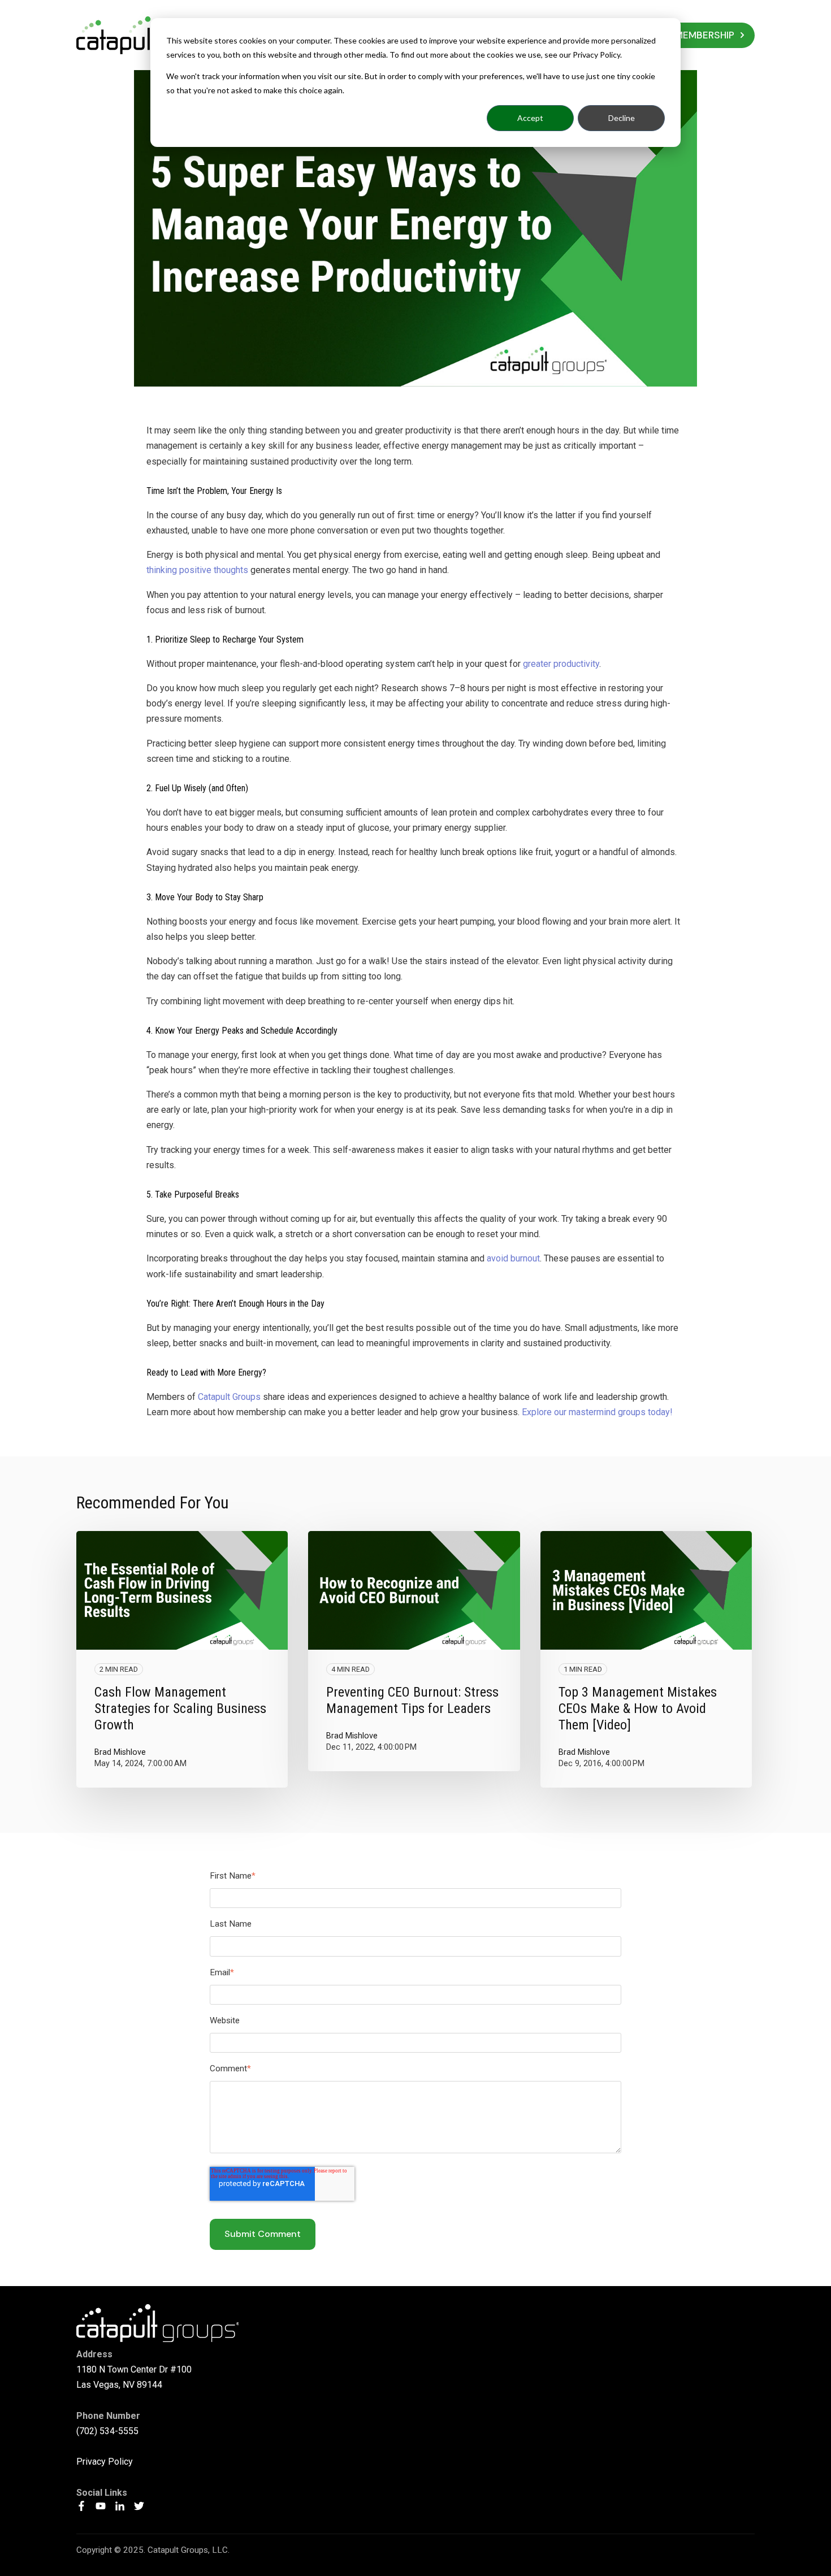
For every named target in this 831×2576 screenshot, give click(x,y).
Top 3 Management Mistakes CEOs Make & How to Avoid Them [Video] (638, 1708)
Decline (622, 118)
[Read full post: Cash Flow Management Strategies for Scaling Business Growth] (182, 1591)
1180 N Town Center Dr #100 (134, 2369)
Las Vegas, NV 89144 (119, 2385)
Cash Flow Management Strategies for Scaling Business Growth (180, 1708)
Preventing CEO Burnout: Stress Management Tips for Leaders (412, 1700)
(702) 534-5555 (107, 2431)
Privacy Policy (105, 2462)
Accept (530, 118)
